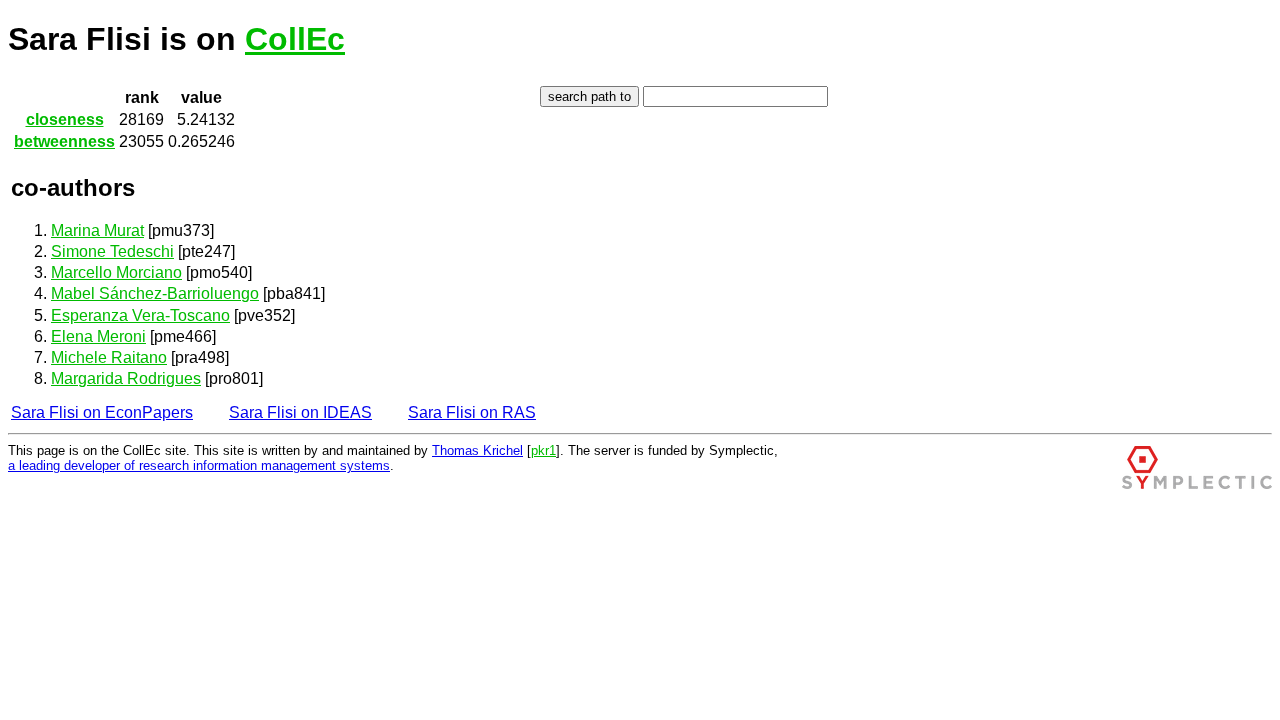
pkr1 (543, 450)
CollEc (295, 39)
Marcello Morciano (116, 272)
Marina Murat (97, 230)
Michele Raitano (109, 357)
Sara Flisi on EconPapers (102, 412)
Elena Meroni (98, 336)
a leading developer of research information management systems (199, 465)
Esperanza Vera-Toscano (140, 315)
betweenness (64, 141)
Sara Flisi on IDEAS (300, 412)
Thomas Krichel (477, 450)
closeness (65, 119)
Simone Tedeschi (112, 251)
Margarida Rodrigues (126, 378)
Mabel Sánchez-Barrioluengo (155, 293)
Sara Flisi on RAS (472, 412)
